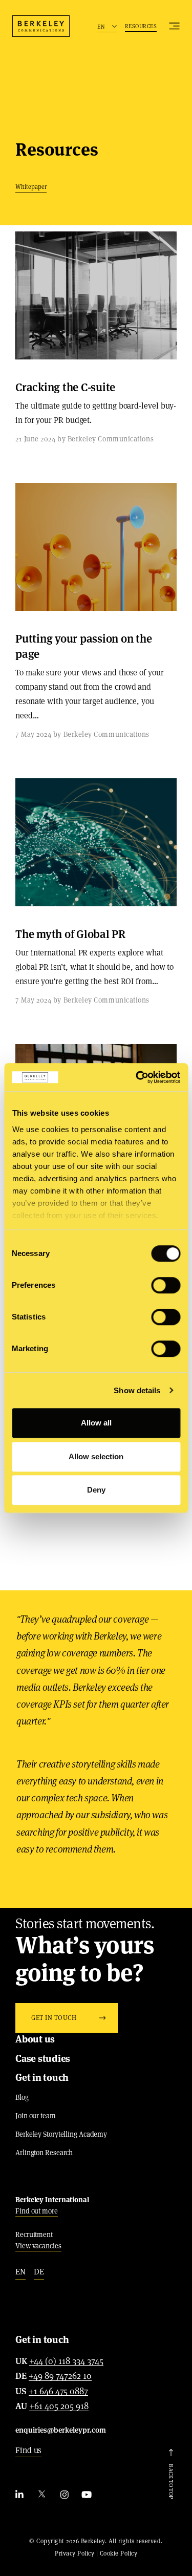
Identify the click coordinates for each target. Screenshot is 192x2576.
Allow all (96, 1423)
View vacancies (38, 2246)
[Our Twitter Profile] (42, 2495)
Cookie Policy (119, 2553)
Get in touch (42, 2078)
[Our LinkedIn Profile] (19, 2495)
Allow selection (96, 1456)
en (20, 2272)
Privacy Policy (74, 2553)
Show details (137, 1390)
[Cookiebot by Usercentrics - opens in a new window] (137, 1077)
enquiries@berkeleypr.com (61, 2430)
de (39, 2272)
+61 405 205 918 (59, 2407)
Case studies (43, 2059)
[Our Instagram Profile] (65, 2495)
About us (35, 2039)
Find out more (37, 2211)
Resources (141, 26)
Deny (96, 1490)
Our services (174, 26)
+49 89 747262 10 (60, 2376)
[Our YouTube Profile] (87, 2495)
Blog (22, 2097)
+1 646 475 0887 (58, 2392)
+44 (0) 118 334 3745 (66, 2361)
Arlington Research (44, 2153)
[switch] (166, 1285)
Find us (28, 2450)
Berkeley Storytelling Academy (61, 2134)
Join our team (36, 2116)
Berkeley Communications (41, 26)
